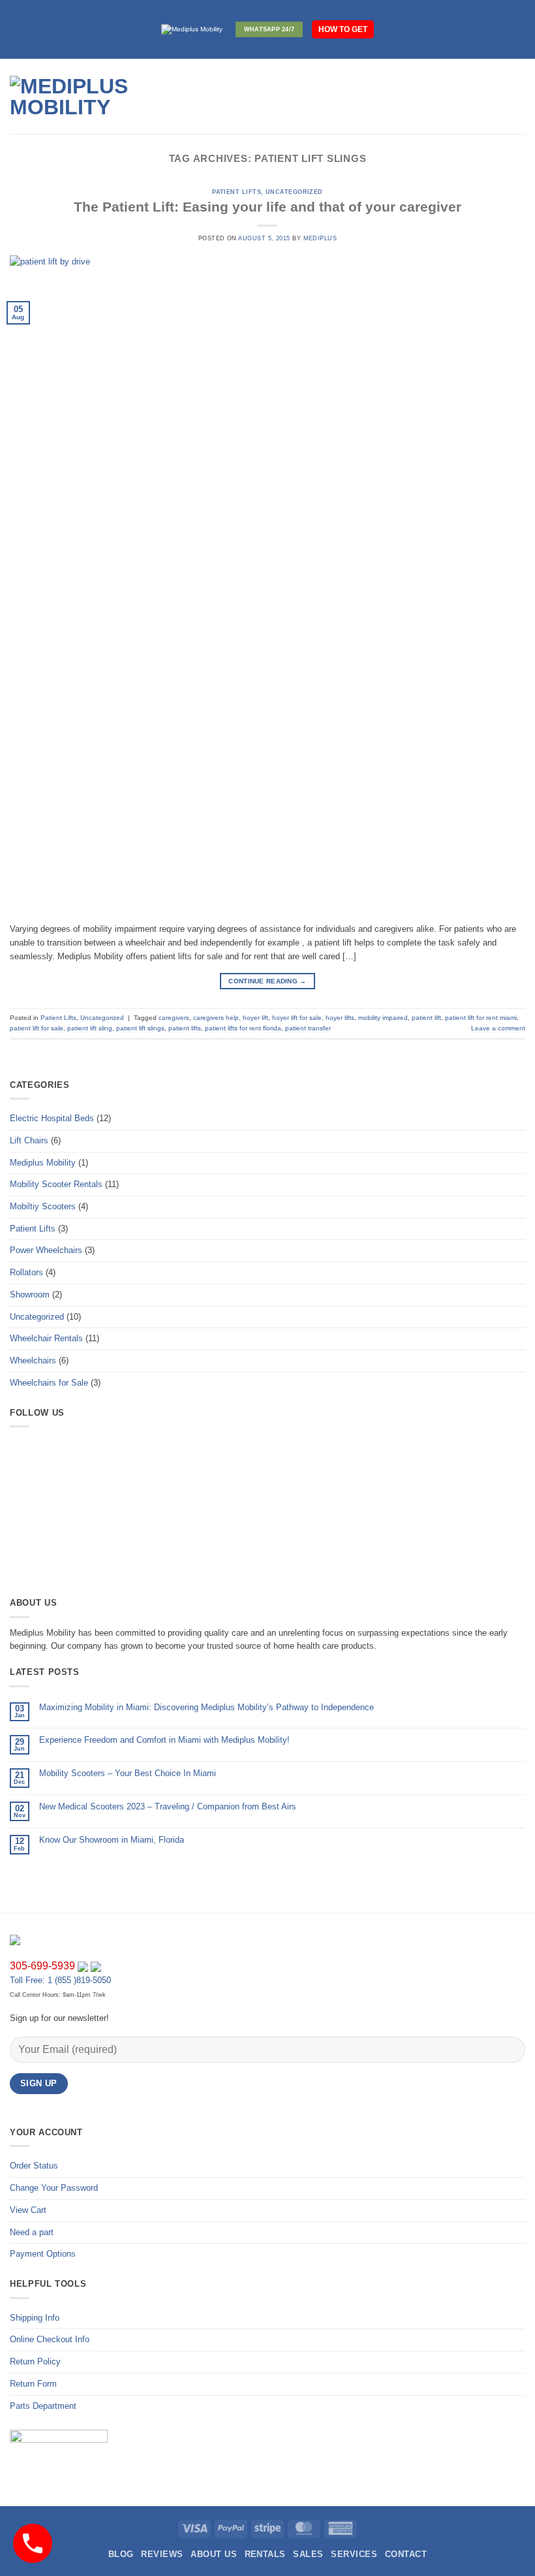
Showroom (30, 1295)
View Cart (28, 2210)
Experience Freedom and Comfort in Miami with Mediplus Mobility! (164, 1740)
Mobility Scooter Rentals (56, 1184)
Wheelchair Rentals (46, 1338)
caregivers (174, 1018)
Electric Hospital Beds (52, 1118)
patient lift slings (140, 1028)
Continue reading (267, 981)
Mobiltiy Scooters (43, 1206)
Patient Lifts (237, 192)
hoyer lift (255, 1018)
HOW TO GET (343, 29)
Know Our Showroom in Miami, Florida (112, 1840)
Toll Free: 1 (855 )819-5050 (60, 1980)
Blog (121, 2554)
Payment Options (43, 2254)
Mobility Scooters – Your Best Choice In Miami (128, 1773)
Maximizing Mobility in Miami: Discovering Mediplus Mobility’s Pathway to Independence (206, 1707)
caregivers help (216, 1018)
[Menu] (201, 97)
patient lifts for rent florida (243, 1028)
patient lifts (185, 1028)
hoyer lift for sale (297, 1018)
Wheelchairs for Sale (49, 1383)
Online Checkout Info (50, 2339)
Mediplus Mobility (43, 1163)
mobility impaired (383, 1018)
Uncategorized (294, 192)
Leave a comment (498, 1028)
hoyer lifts (340, 1018)
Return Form (33, 2384)
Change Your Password (54, 2188)
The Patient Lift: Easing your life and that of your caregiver (267, 207)
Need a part (32, 2232)
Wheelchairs (33, 1360)
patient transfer (308, 1028)
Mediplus (320, 238)
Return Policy (35, 2361)
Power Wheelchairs (46, 1250)
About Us (214, 2554)
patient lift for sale (37, 1028)
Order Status (34, 2166)
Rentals (265, 2554)
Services (354, 2554)
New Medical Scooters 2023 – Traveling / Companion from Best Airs (168, 1806)
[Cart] (519, 97)
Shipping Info (35, 2318)
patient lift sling (90, 1028)
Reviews (162, 2554)
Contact (406, 2554)
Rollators (26, 1272)
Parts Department (43, 2406)
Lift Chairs (29, 1140)
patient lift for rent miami (481, 1018)
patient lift (426, 1018)
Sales (308, 2554)
